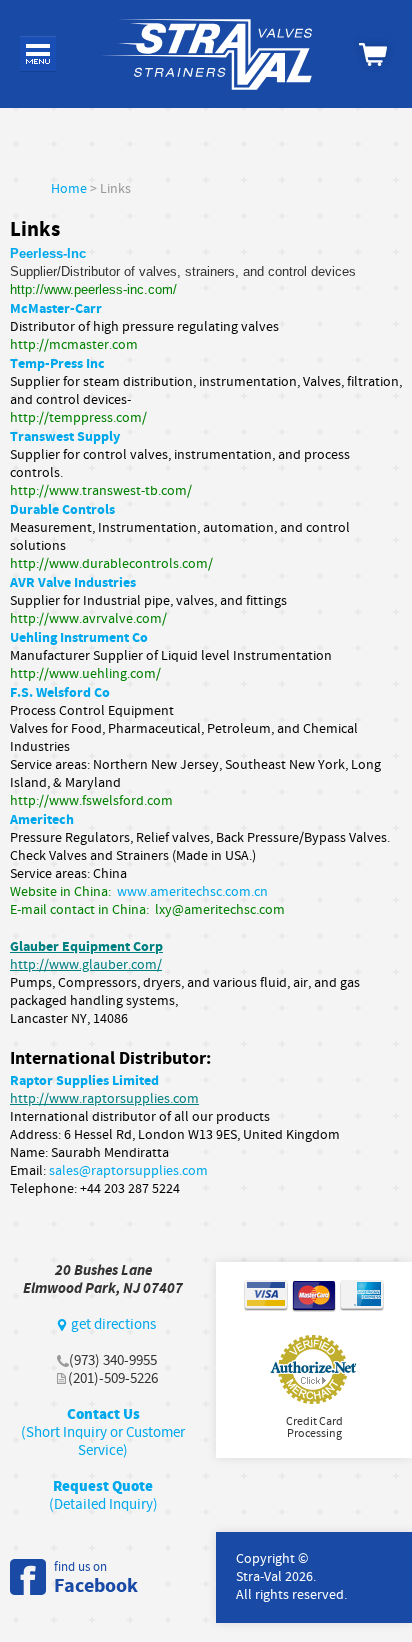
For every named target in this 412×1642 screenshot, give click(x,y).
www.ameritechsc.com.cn (192, 892)
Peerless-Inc (48, 253)
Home (69, 189)
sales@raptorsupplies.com (128, 1171)
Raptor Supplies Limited (84, 1080)
